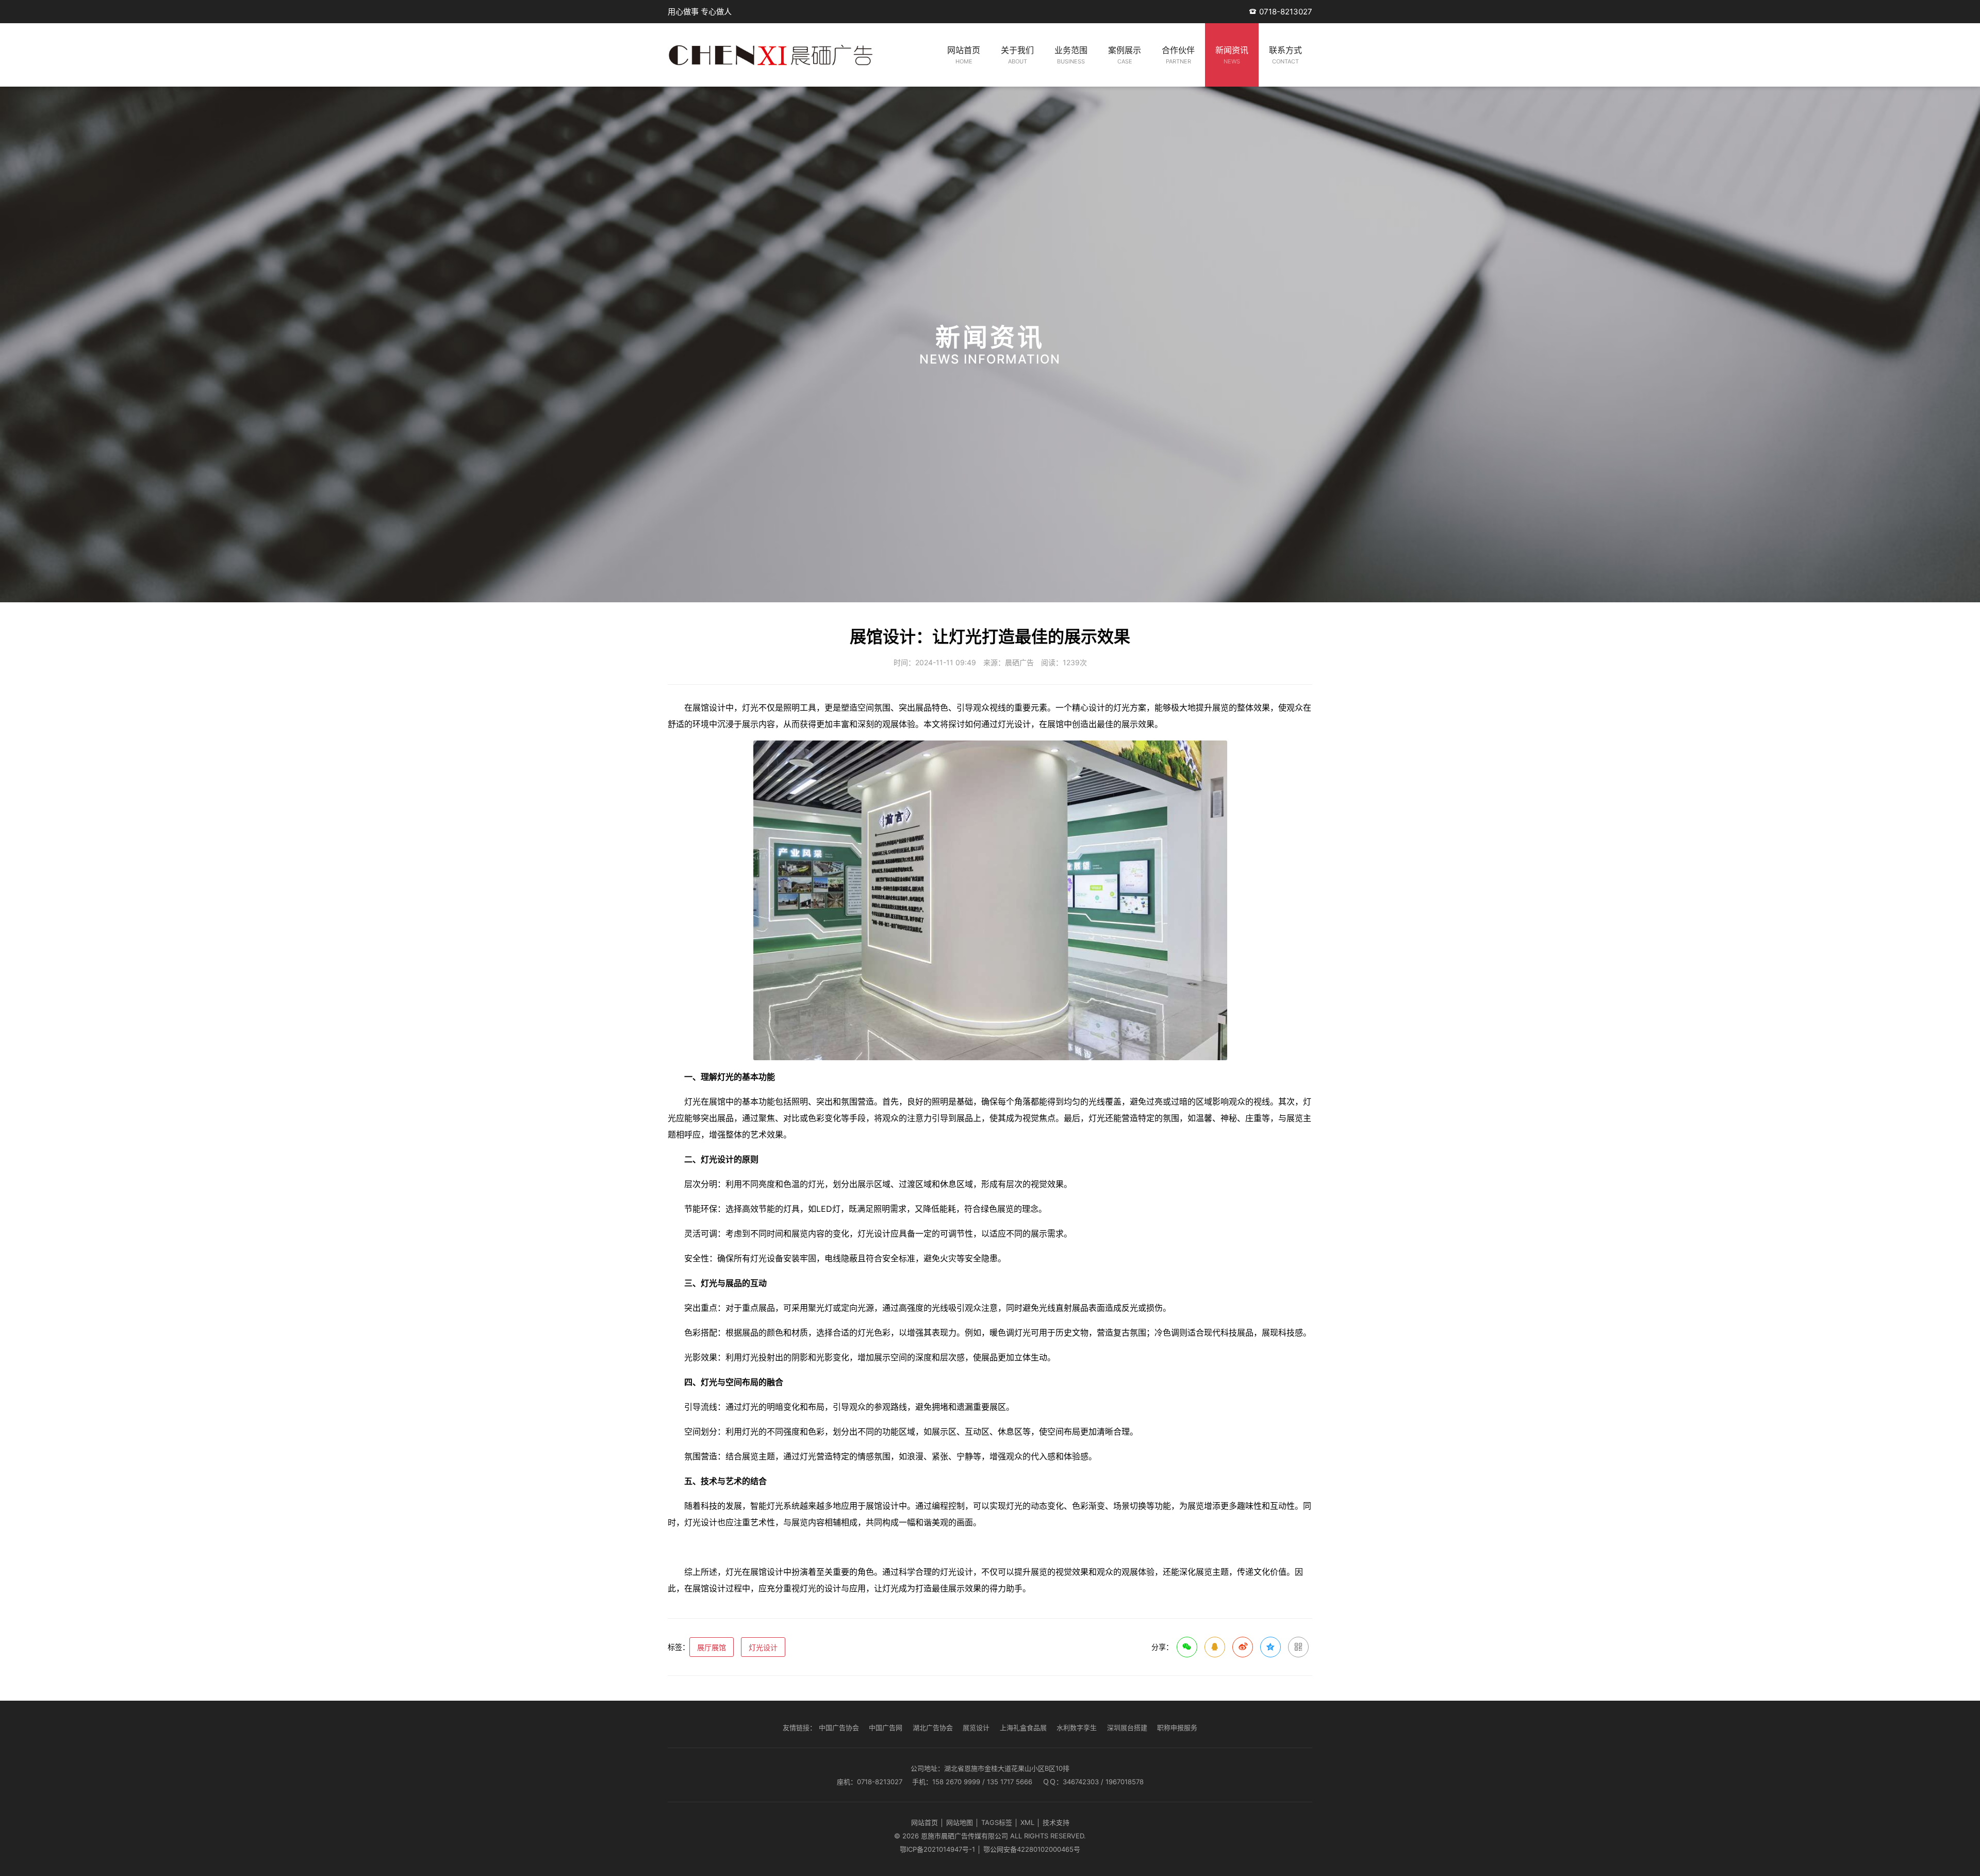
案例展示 (1125, 55)
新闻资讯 (1232, 55)
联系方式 (1285, 55)
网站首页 (964, 55)
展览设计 (976, 1727)
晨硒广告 (1019, 662)
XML (1027, 1822)
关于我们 (1017, 55)
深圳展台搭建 (1127, 1727)
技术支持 (1056, 1822)
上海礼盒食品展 (1023, 1727)
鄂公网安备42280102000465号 (1032, 1849)
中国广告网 (886, 1727)
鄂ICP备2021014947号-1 (937, 1849)
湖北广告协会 (933, 1727)
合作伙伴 (1178, 55)
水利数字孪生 (1077, 1727)
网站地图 (960, 1822)
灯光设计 (763, 1647)
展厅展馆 (712, 1647)
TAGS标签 (997, 1822)
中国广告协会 (839, 1727)
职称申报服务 (1177, 1727)
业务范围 (1071, 55)
